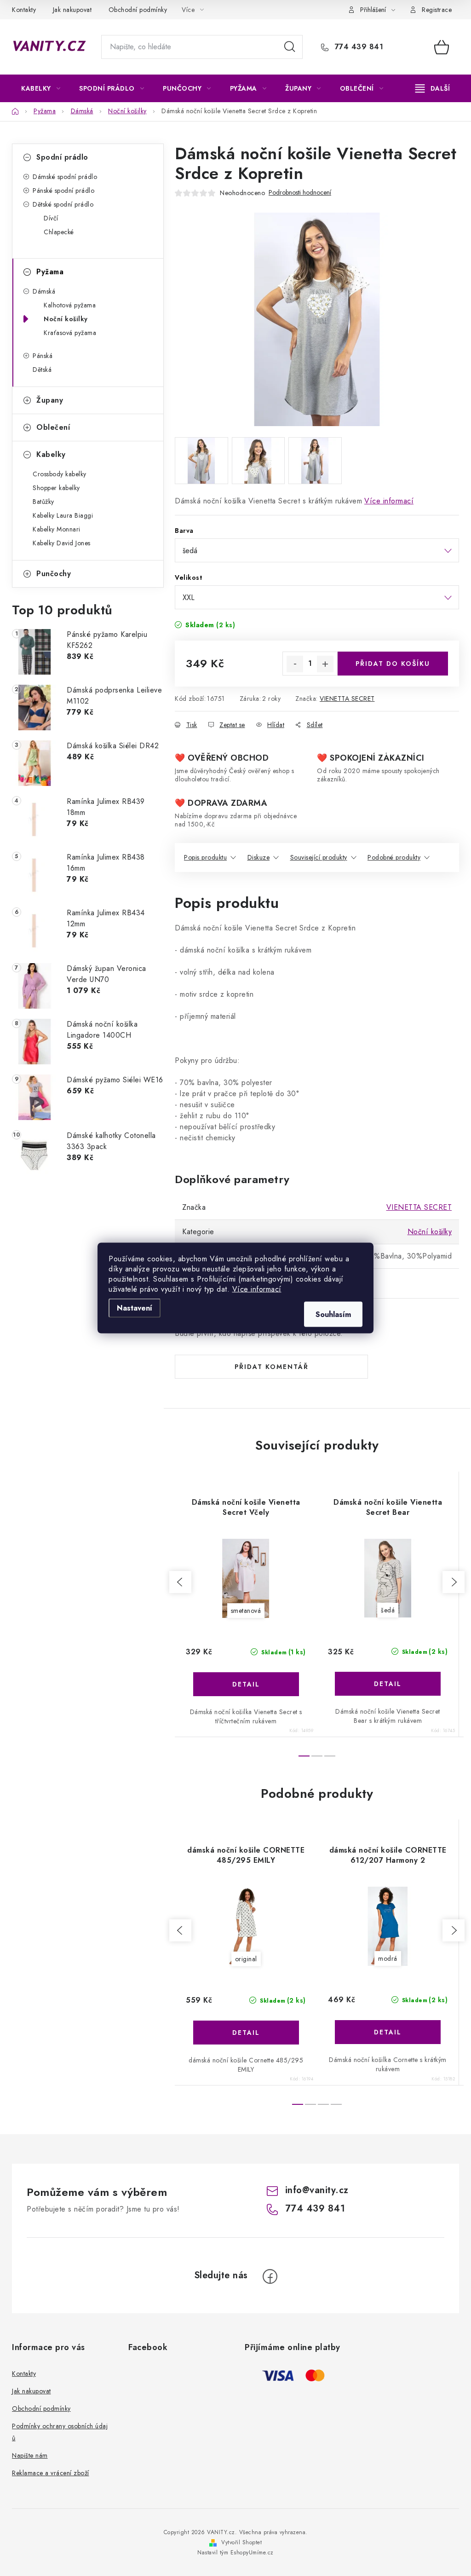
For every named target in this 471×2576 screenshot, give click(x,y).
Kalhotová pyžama (70, 305)
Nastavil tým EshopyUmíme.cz (235, 2553)
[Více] (433, 88)
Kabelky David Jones (62, 543)
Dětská (42, 370)
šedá (388, 1610)
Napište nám (30, 2455)
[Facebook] (270, 2276)
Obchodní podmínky (138, 10)
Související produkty (319, 857)
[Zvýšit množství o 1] (325, 664)
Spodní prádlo (62, 157)
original (246, 1959)
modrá (388, 1958)
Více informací (257, 1289)
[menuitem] (41, 88)
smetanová (246, 1611)
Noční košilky (66, 319)
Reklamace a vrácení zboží (51, 2473)
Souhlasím (333, 1314)
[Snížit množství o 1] (295, 664)
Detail (246, 1684)
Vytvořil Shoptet (241, 2542)
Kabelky (51, 454)
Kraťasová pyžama (70, 333)
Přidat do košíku (393, 664)
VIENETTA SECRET (347, 699)
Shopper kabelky (56, 488)
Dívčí (51, 218)
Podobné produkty (394, 857)
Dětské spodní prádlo (63, 204)
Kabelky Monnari (57, 529)
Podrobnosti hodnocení (300, 193)
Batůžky (43, 502)
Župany (50, 400)
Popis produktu (205, 857)
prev (180, 1582)
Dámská (44, 291)
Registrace (437, 10)
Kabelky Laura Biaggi (63, 515)
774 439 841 (358, 47)
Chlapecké (59, 232)
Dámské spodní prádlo (65, 177)
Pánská (43, 356)
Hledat (290, 47)
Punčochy (54, 574)
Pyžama (50, 272)
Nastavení (135, 1308)
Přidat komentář (272, 1367)
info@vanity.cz (317, 2190)
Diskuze (259, 857)
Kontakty (24, 10)
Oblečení (53, 427)
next (454, 1582)
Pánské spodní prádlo (63, 191)
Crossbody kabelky (60, 474)
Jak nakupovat (72, 10)
